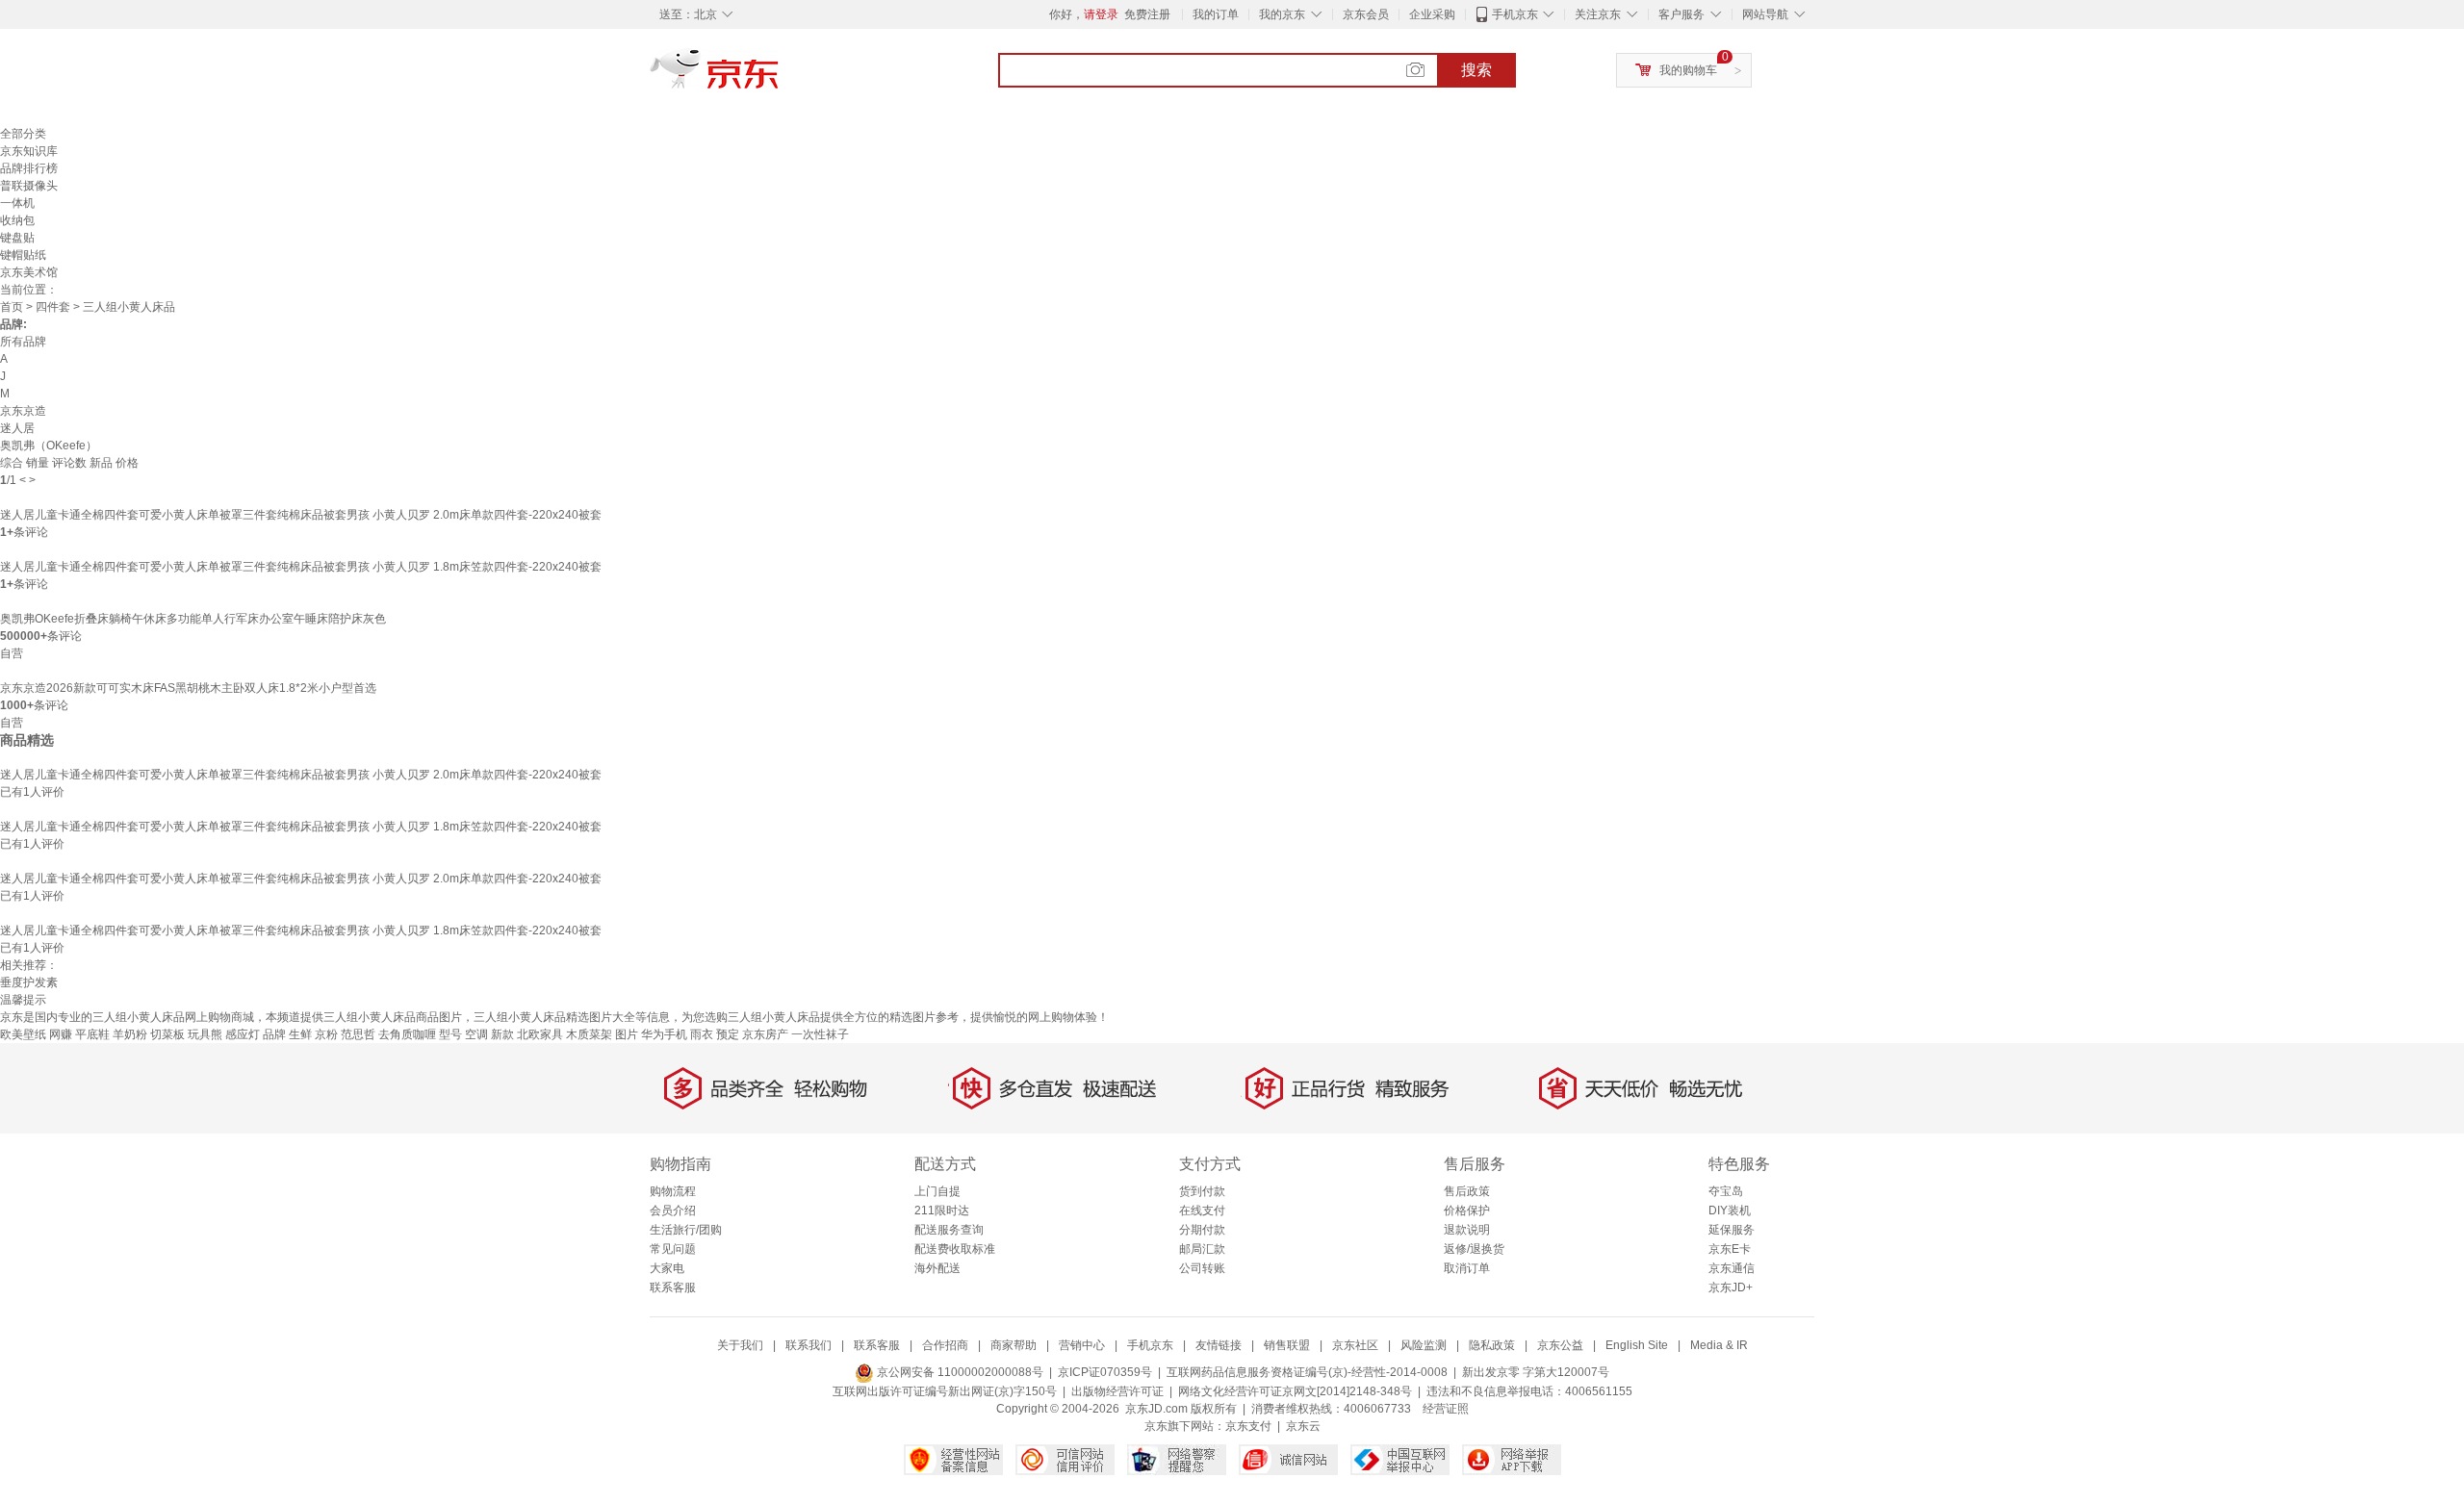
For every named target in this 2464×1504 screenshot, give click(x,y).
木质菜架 (589, 1034)
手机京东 (1515, 14)
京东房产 (765, 1034)
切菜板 (167, 1034)
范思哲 (358, 1034)
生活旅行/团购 (686, 1230)
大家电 (667, 1268)
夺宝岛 (1726, 1191)
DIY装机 (1730, 1211)
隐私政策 (1492, 1345)
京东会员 (1366, 14)
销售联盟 (1287, 1345)
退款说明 (1467, 1230)
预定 (728, 1034)
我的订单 (1216, 14)
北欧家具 (540, 1034)
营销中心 (1082, 1345)
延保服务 (1732, 1230)
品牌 (274, 1034)
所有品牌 (23, 342)
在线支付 (1202, 1211)
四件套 (53, 307)
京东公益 (1560, 1345)
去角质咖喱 (407, 1034)
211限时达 (942, 1211)
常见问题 (673, 1249)
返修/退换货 (1474, 1249)
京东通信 (1732, 1268)
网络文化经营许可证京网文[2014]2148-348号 (1295, 1391)
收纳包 (17, 220)
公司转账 (1202, 1268)
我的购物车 (1688, 70)
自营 (12, 653)
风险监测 (1424, 1345)
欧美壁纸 (23, 1034)
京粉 (326, 1034)
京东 (780, 77)
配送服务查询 (949, 1230)
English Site (1637, 1345)
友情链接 (1219, 1345)
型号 (450, 1034)
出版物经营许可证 (1117, 1391)
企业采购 (1432, 14)
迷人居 (17, 428)
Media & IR (1719, 1345)
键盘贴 (17, 238)
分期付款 (1202, 1230)
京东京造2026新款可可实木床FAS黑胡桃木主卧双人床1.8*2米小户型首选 (188, 688)
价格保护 (1467, 1211)
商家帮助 (1014, 1345)
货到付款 (1202, 1191)
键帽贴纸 (23, 255)
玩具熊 (205, 1034)
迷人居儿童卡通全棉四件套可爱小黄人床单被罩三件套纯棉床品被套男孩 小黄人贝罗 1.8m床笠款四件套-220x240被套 (301, 567)
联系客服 (673, 1287)
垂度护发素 (29, 982)
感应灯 (243, 1034)
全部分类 (23, 134)
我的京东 (1282, 14)
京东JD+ (1731, 1287)
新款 (502, 1034)
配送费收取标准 (955, 1249)
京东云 (1303, 1426)
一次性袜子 (820, 1034)
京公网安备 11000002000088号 (959, 1372)
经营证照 (1446, 1409)
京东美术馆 (29, 272)
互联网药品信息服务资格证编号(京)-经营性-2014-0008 (1307, 1372)
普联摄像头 (29, 186)
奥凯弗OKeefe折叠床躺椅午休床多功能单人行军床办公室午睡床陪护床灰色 (193, 619)
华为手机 (664, 1034)
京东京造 (23, 411)
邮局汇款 (1202, 1249)
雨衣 (702, 1034)
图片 (627, 1034)
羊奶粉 (130, 1034)
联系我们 (808, 1345)
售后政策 (1467, 1191)
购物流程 (673, 1191)
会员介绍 (673, 1211)
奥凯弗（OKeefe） (49, 446)
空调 (476, 1034)
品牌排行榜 (29, 168)
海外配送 (937, 1268)
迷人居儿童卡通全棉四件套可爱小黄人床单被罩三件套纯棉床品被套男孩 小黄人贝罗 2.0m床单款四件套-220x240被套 (301, 515)
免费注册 (1147, 14)
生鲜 (300, 1034)
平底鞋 (92, 1034)
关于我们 (740, 1345)
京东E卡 (1730, 1249)
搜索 (1476, 70)
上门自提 (937, 1191)
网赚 (61, 1034)
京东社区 (1355, 1345)
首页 (12, 307)
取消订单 (1467, 1268)
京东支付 (1248, 1426)
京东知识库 (29, 151)
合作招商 (945, 1345)
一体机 (17, 203)
